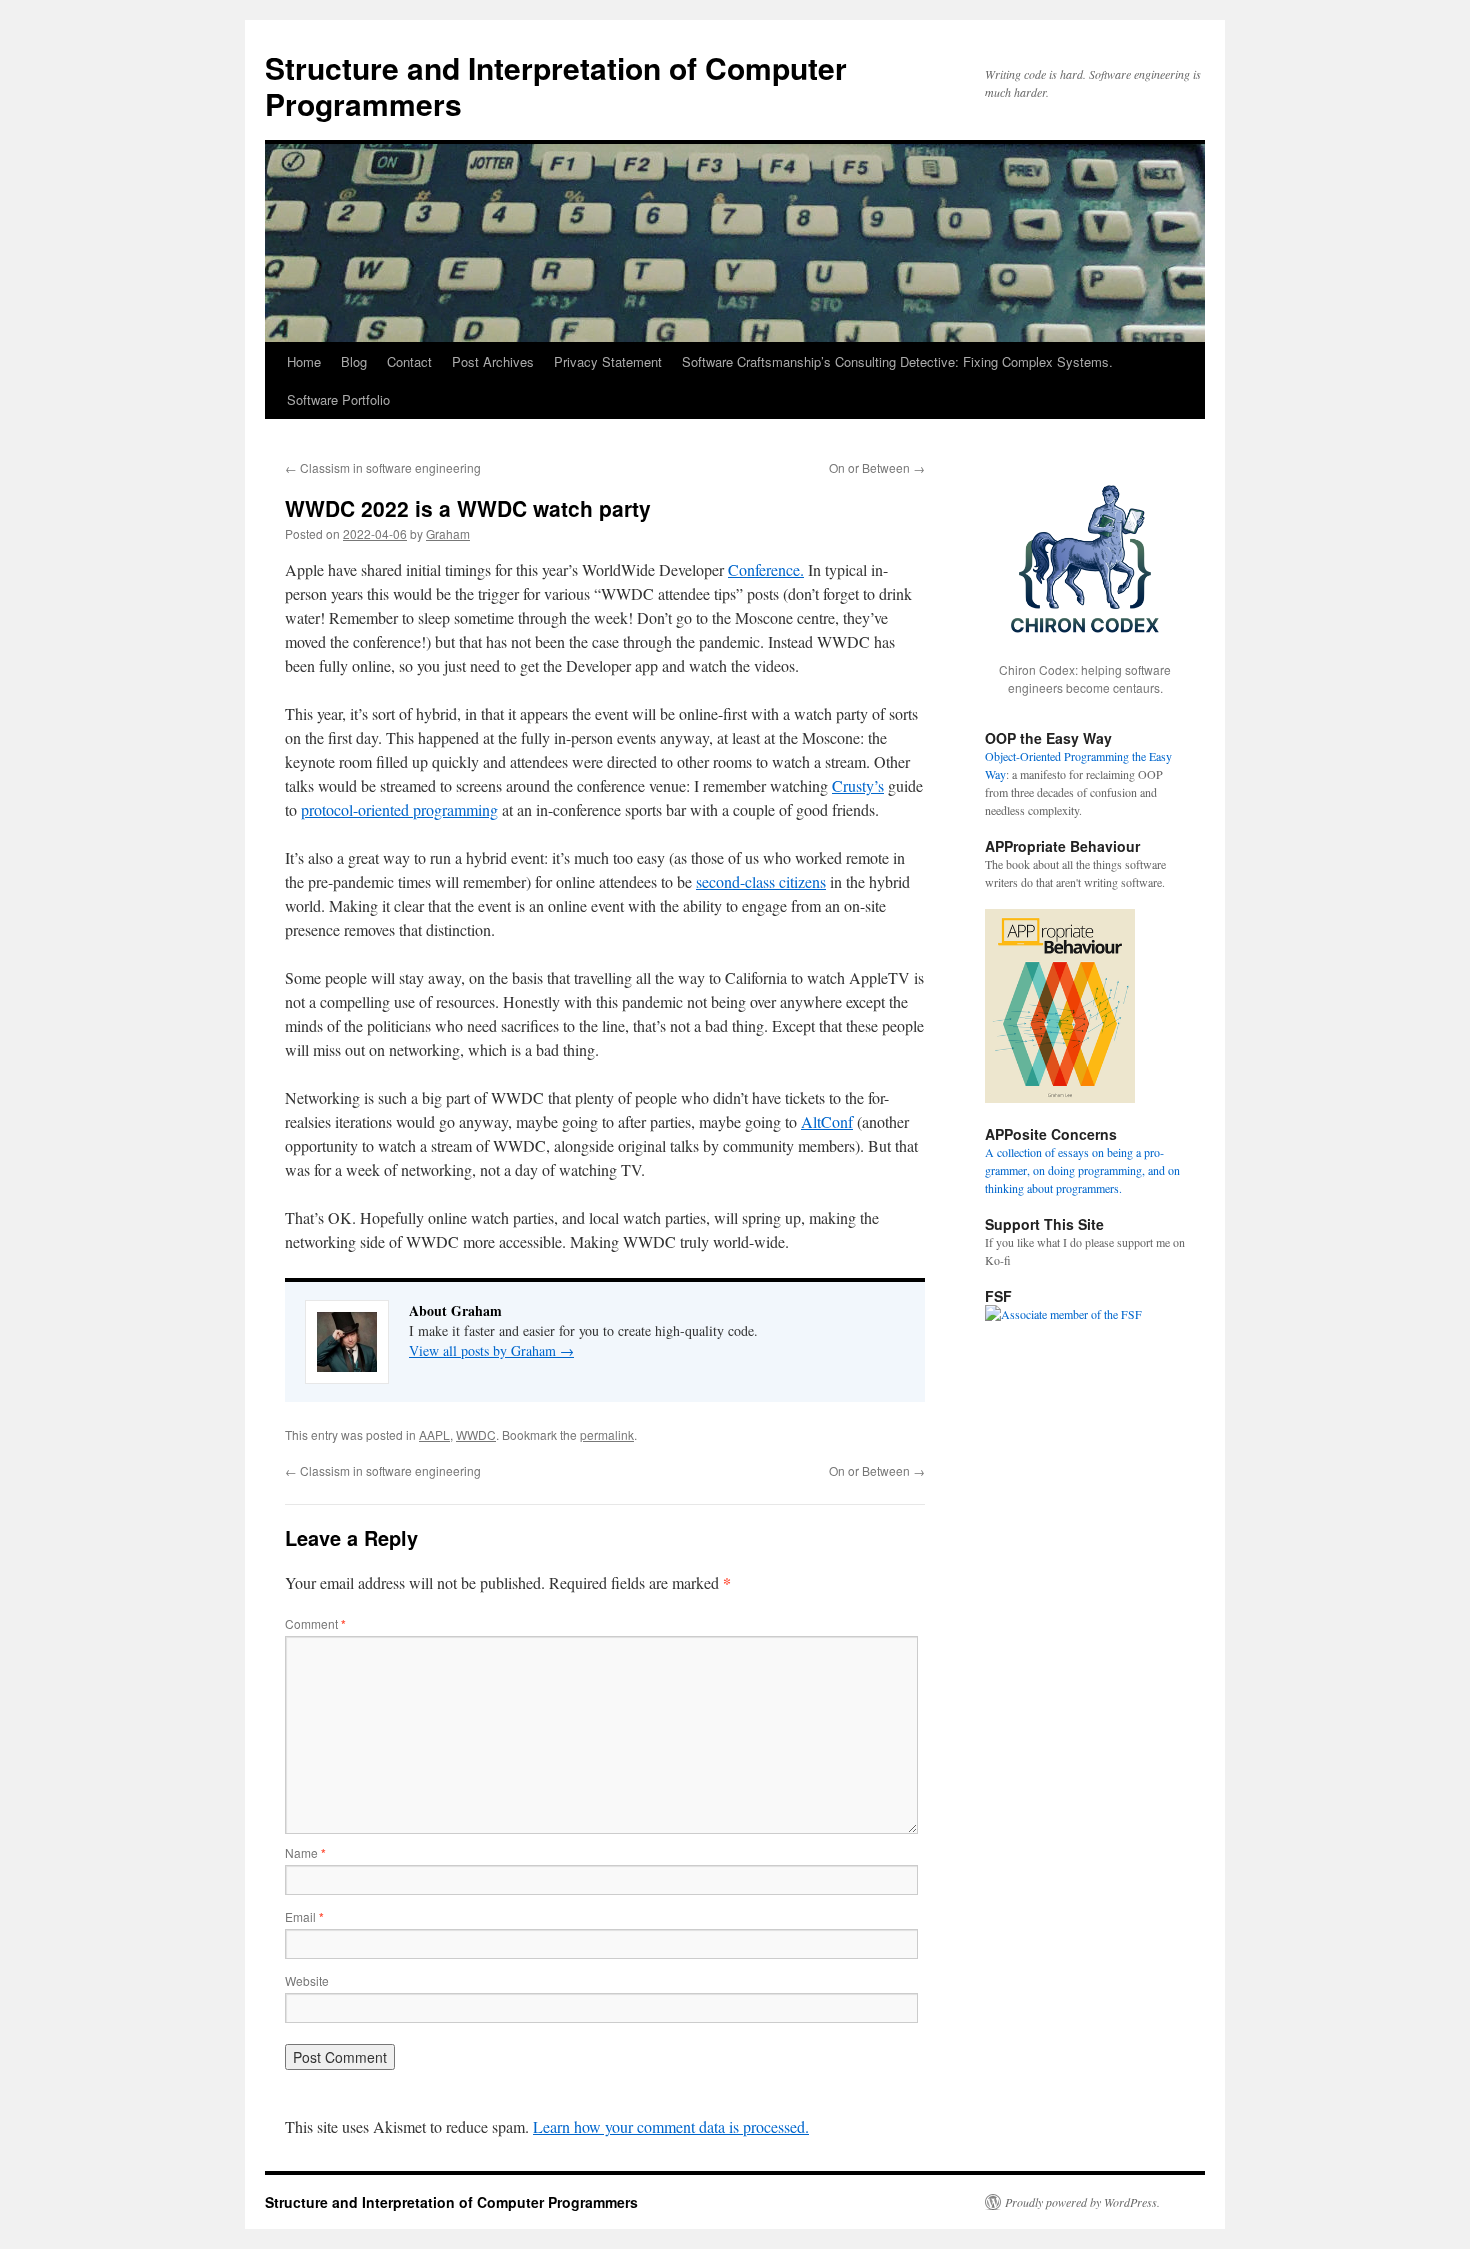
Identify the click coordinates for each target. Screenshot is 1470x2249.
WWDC (476, 1434)
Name (305, 1852)
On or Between (877, 467)
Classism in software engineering (383, 467)
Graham (448, 533)
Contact (409, 361)
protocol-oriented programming (399, 809)
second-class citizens (761, 881)
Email (304, 1916)
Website (307, 1980)
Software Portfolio (338, 399)
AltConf (827, 1121)
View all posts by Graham (491, 1350)
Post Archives (493, 361)
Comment (315, 1623)
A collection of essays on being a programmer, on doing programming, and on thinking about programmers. (1082, 1170)
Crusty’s (858, 785)
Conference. (766, 569)
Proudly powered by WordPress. (1082, 2202)
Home (304, 361)
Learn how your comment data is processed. (671, 2126)
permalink (607, 1434)
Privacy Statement (608, 361)
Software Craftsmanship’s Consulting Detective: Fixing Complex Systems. (897, 361)
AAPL (434, 1434)
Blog (354, 361)
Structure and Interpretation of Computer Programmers (556, 85)
